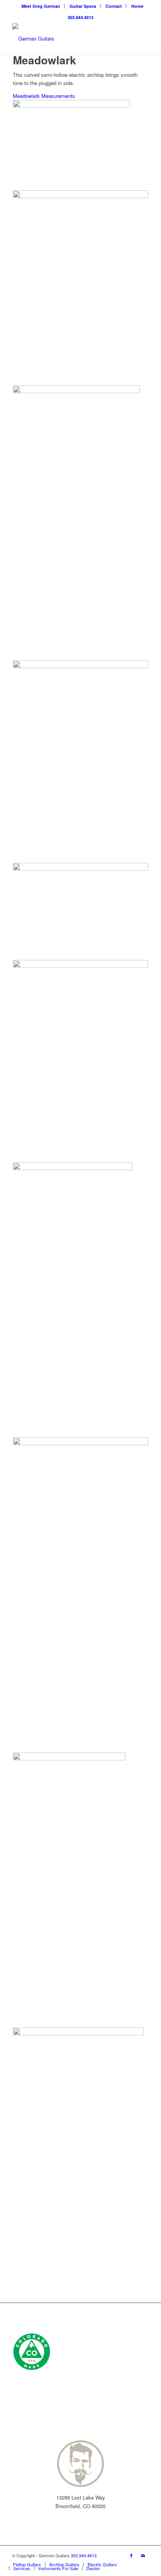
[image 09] (80, 762)
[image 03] (80, 523)
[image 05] (80, 1595)
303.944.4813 (80, 17)
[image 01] (80, 2165)
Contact (114, 6)
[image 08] (80, 1300)
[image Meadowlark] (80, 288)
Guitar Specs (83, 6)
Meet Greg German (41, 6)
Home (137, 6)
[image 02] (80, 1890)
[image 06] (80, 911)
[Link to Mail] (143, 2555)
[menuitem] (41, 6)
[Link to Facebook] (131, 2555)
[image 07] (80, 1061)
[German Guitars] (67, 39)
